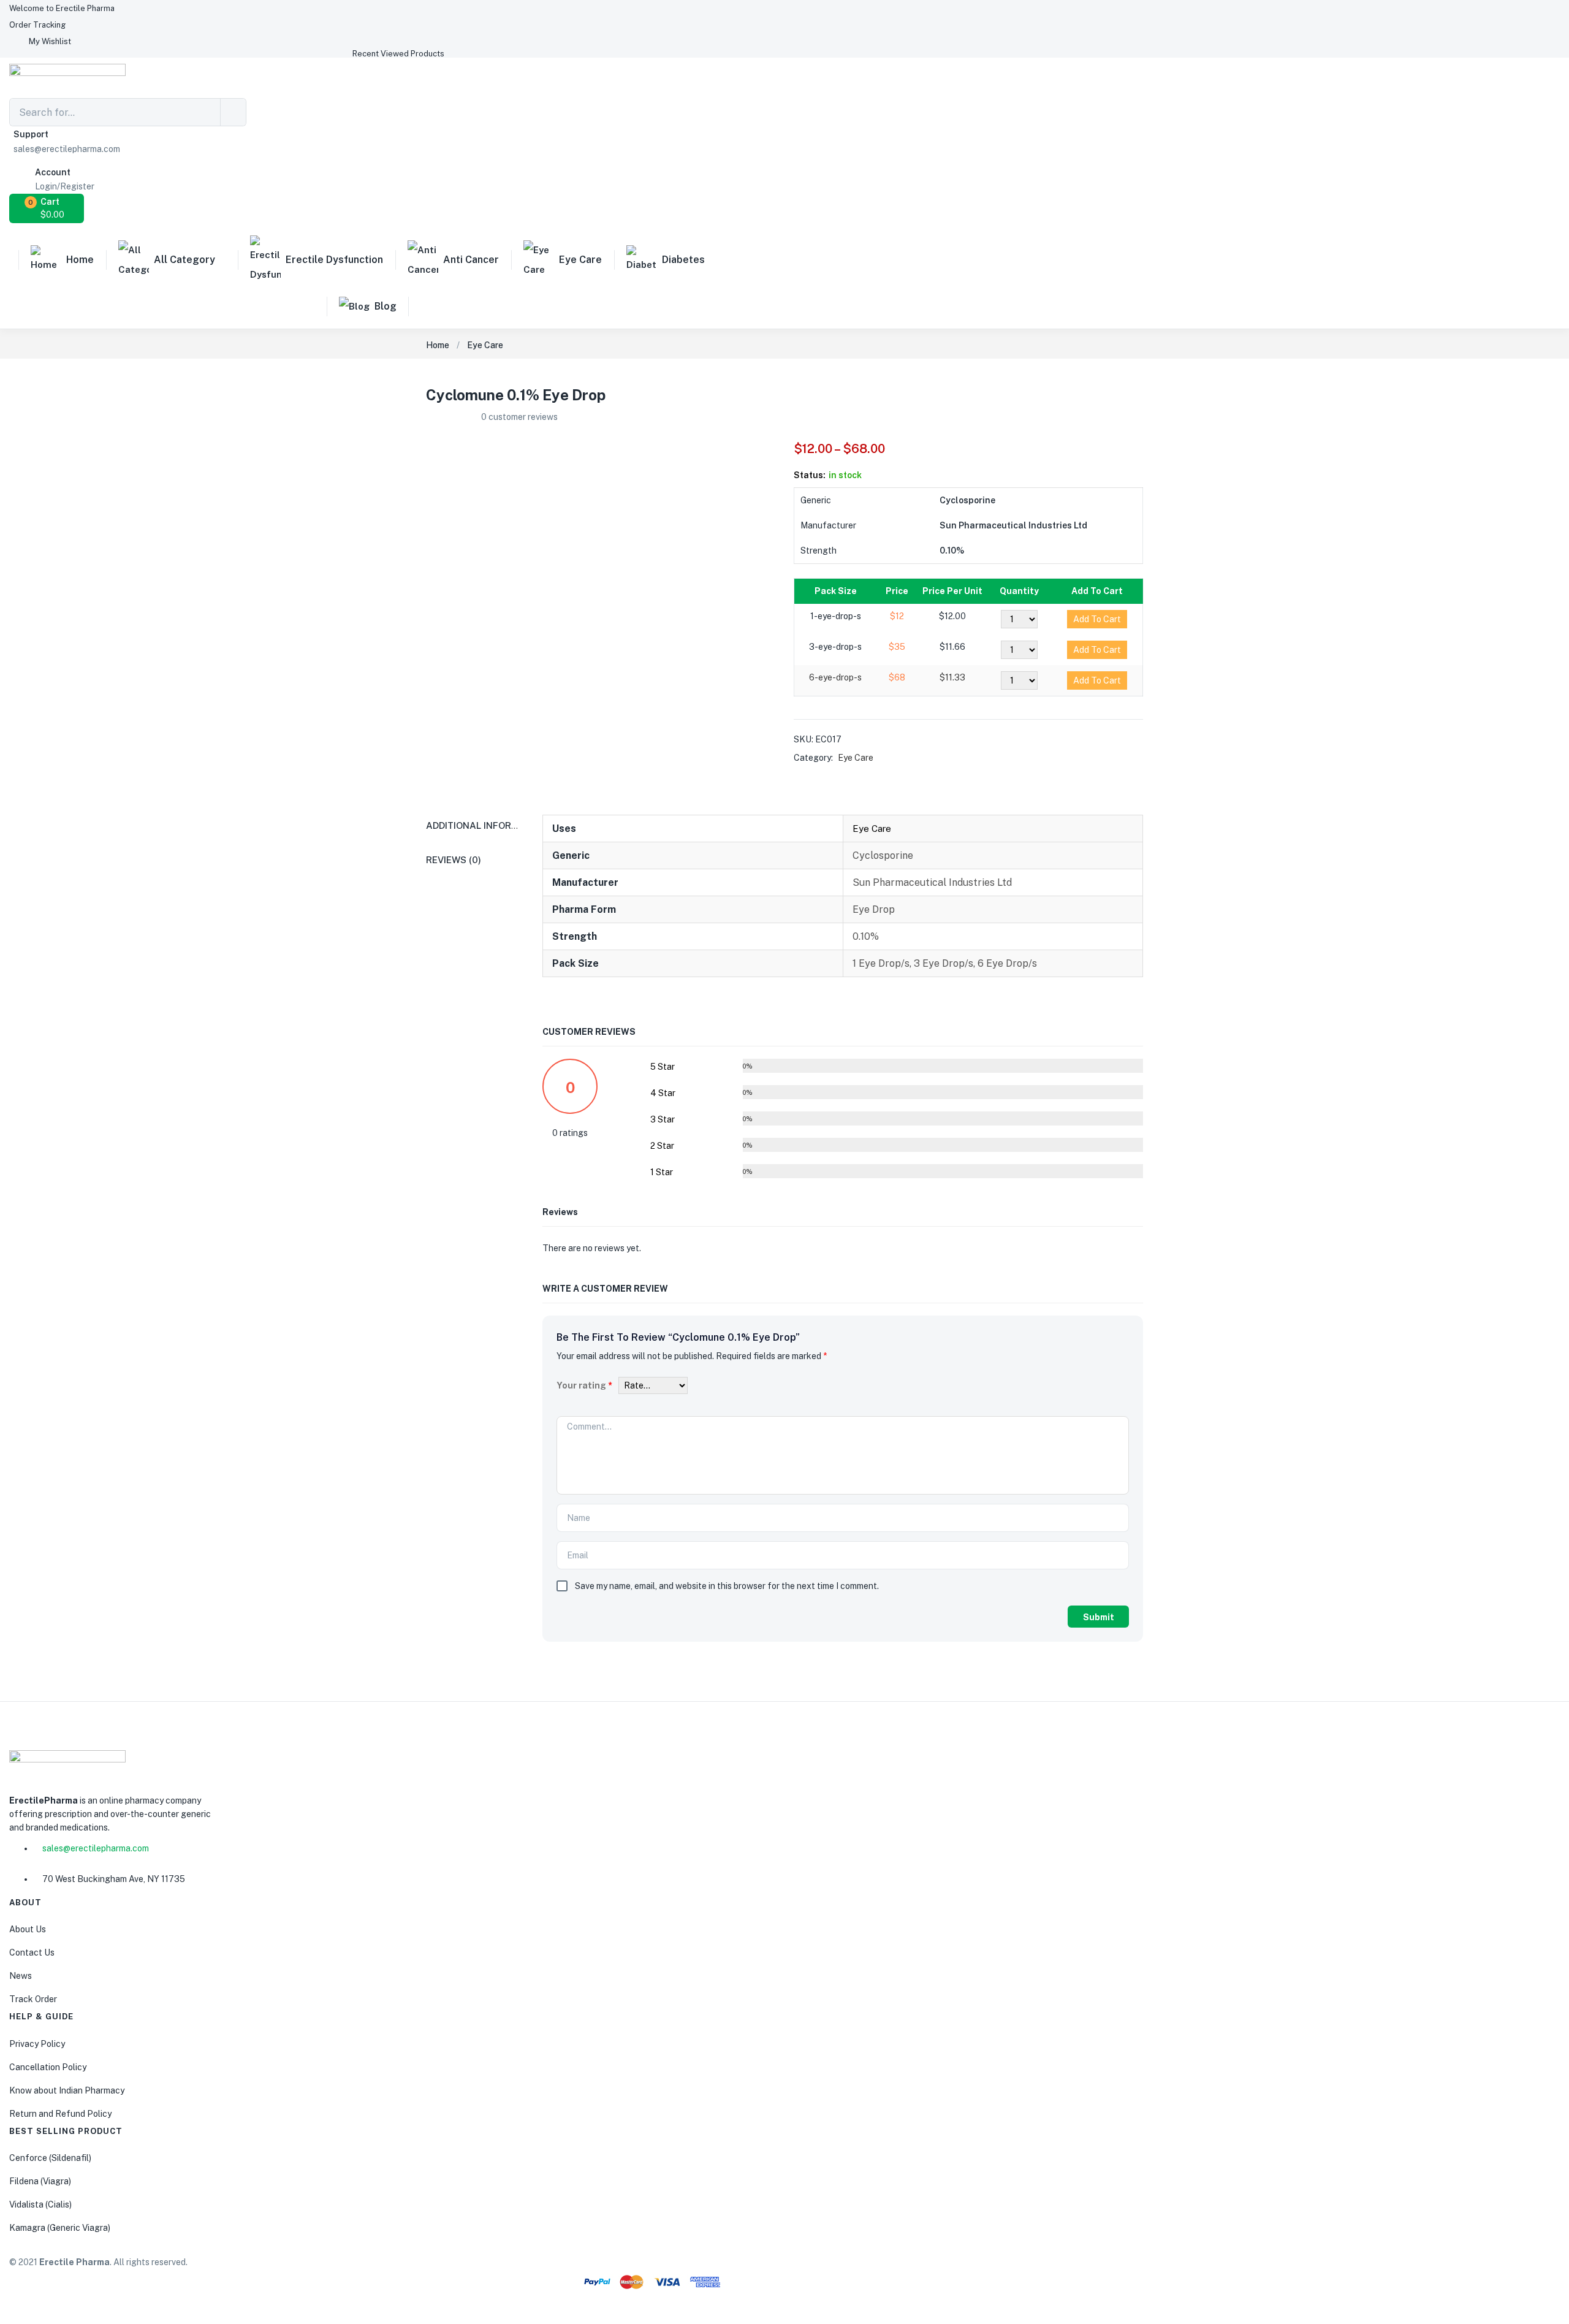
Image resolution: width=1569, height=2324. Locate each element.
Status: (810, 475)
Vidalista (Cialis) (40, 2204)
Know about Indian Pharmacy (67, 2090)
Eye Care (580, 260)
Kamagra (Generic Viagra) (60, 2228)
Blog (386, 306)
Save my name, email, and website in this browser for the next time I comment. (727, 1586)
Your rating (584, 1385)
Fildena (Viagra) (40, 2181)
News (21, 1976)
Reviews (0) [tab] (454, 860)
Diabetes (683, 260)
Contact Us (32, 1953)
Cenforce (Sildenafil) (50, 2158)
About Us (28, 1929)
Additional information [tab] (487, 825)
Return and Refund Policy (60, 2114)
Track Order (33, 1999)
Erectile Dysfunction (334, 260)
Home (80, 260)
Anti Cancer (471, 260)
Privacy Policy (37, 2044)
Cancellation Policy (48, 2067)
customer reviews (519, 417)
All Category (184, 260)
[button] (62, 8)
